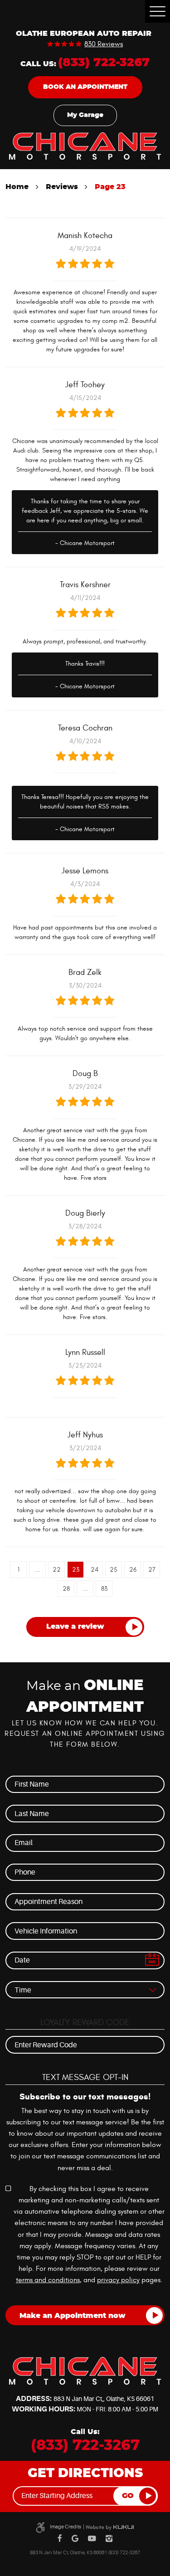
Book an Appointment (85, 87)
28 (66, 1589)
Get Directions (85, 2474)
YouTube (92, 2539)
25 (114, 1570)
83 (104, 1589)
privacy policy (118, 2280)
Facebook (60, 2539)
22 (57, 1570)
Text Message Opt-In (85, 2077)
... (38, 1570)
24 (95, 1570)
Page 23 (110, 187)
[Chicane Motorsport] (85, 146)
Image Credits (66, 2527)
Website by (110, 2527)
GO (128, 2496)
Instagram (109, 2539)
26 (133, 1570)
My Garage (85, 115)
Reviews (62, 187)
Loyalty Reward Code (85, 2022)
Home (17, 187)
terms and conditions (48, 2280)
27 (152, 1570)
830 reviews (104, 44)
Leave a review (75, 1626)
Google (75, 2539)
